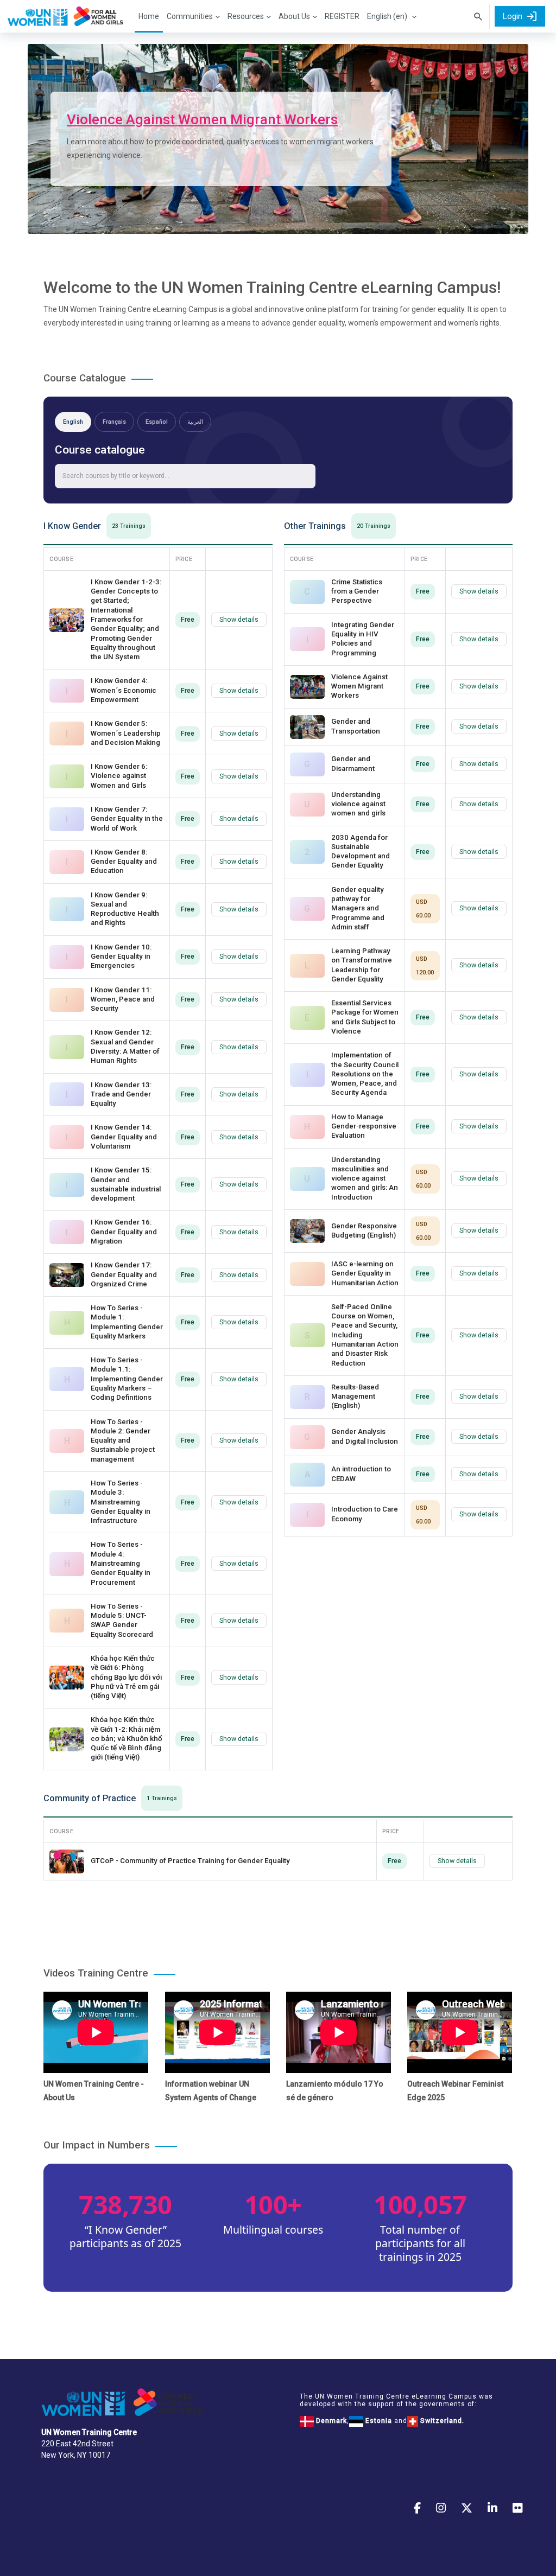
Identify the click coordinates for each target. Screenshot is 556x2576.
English (73, 422)
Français (114, 422)
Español (157, 422)
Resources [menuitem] (246, 16)
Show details (239, 620)
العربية (195, 422)
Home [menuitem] (149, 16)
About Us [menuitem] (294, 16)
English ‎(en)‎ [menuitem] (387, 16)
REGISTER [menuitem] (342, 16)
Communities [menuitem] (190, 16)
